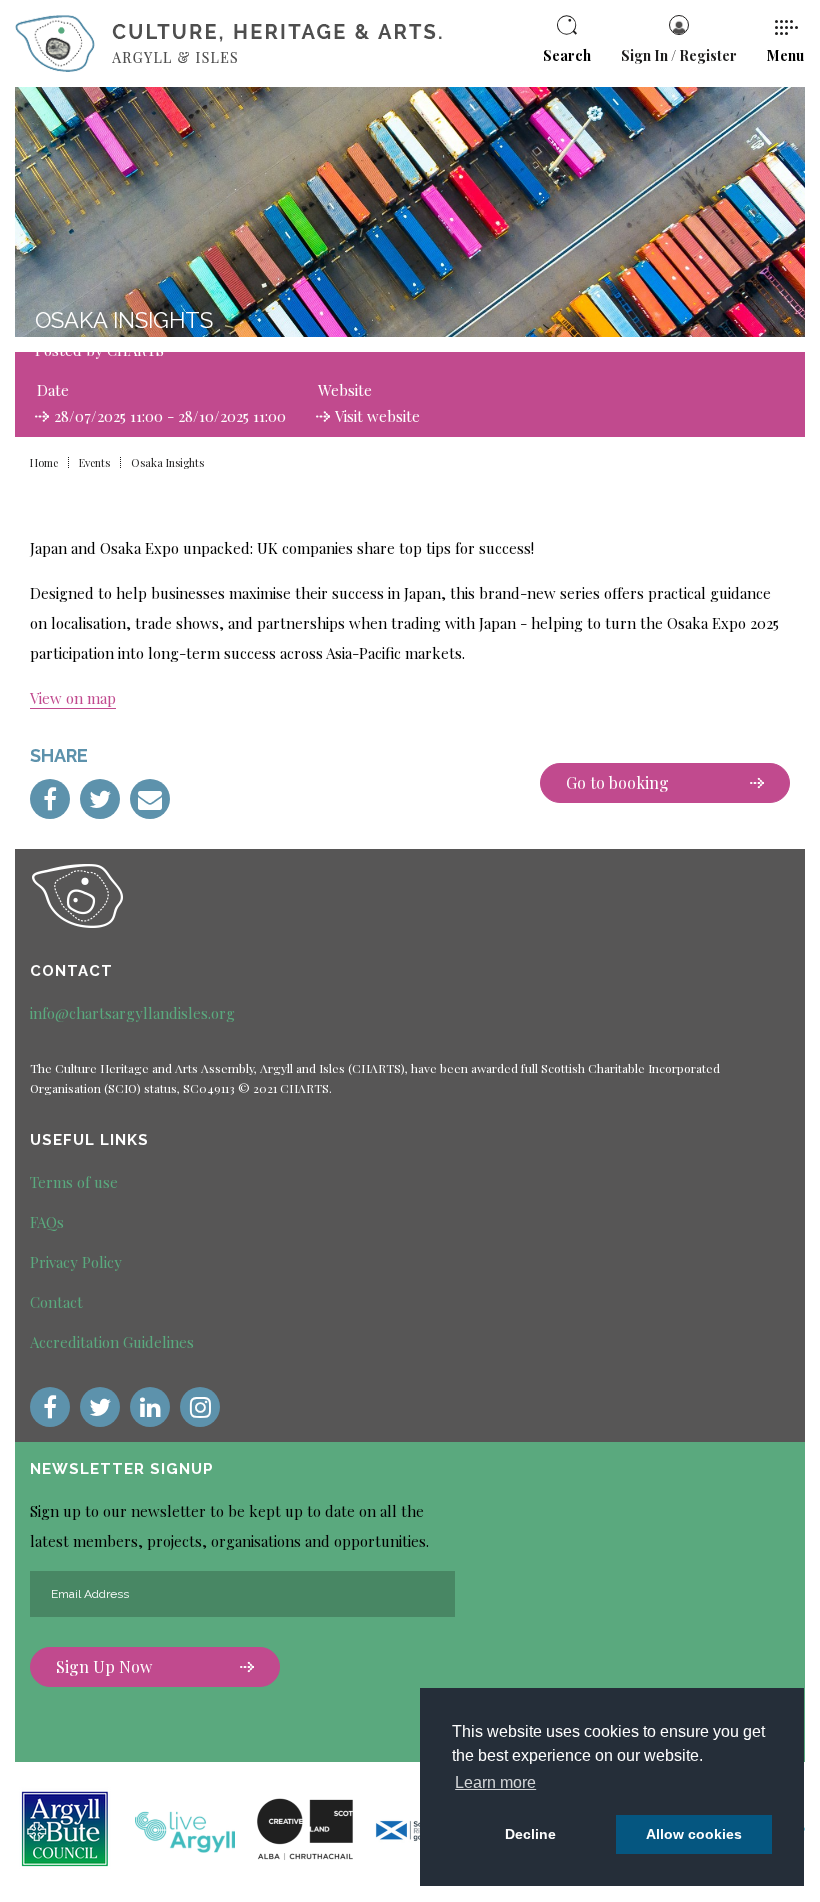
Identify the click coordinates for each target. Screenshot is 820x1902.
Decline (530, 1834)
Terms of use (74, 1182)
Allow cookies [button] (694, 1834)
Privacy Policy (76, 1262)
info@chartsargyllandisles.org (132, 1013)
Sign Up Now (104, 1666)
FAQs (47, 1222)
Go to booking (617, 782)
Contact (56, 1302)
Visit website (377, 416)
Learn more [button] (495, 1782)
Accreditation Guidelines (112, 1342)
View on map (73, 698)
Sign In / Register (679, 55)
